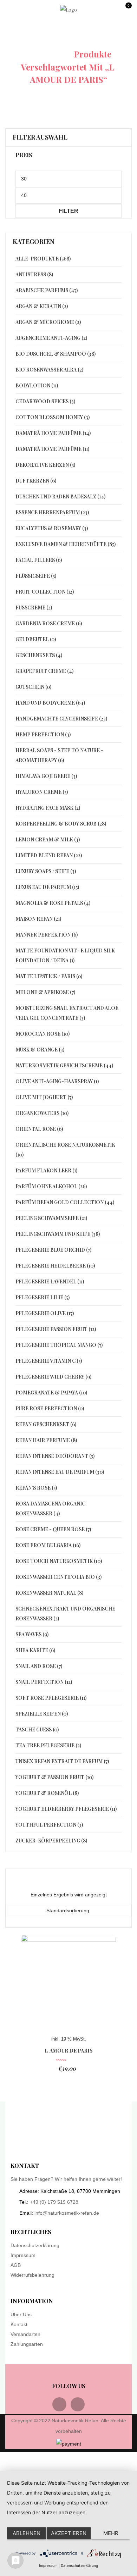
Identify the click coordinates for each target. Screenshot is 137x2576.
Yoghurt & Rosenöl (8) (47, 1793)
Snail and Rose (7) (39, 1666)
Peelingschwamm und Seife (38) (58, 1234)
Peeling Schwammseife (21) (51, 1218)
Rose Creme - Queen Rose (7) (53, 1529)
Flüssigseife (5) (36, 576)
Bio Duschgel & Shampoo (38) (56, 354)
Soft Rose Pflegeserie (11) (51, 1698)
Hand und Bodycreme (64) (50, 703)
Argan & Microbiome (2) (48, 322)
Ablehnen (27, 2533)
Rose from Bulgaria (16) (48, 1545)
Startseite (45, 54)
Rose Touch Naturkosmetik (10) (59, 1561)
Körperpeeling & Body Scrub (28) (61, 824)
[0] (128, 12)
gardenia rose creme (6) (49, 623)
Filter (68, 211)
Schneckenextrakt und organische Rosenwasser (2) (65, 1614)
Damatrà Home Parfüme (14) (53, 433)
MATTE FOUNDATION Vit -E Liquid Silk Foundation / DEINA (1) (65, 955)
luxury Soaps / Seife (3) (46, 871)
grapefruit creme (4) (44, 671)
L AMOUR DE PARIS (69, 2051)
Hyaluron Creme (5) (42, 792)
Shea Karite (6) (35, 1650)
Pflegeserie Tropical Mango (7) (59, 1345)
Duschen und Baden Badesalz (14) (60, 496)
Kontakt (19, 2324)
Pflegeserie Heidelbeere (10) (55, 1266)
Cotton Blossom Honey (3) (53, 417)
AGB (16, 2265)
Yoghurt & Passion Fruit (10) (54, 1777)
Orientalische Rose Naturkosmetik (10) (65, 1150)
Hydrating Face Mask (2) (48, 808)
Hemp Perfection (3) (43, 734)
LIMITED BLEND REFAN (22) (49, 855)
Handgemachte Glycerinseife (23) (61, 719)
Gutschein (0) (33, 687)
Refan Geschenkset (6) (46, 1424)
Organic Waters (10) (42, 1113)
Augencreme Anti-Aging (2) (51, 338)
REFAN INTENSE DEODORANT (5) (55, 1456)
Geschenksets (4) (39, 655)
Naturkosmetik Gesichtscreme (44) (64, 1065)
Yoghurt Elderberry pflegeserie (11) (66, 1809)
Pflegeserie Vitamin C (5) (49, 1361)
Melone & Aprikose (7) (45, 992)
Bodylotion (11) (37, 385)
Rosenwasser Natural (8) (49, 1593)
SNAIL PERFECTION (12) (44, 1682)
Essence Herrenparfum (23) (52, 512)
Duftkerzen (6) (36, 481)
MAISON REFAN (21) (38, 919)
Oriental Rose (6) (39, 1129)
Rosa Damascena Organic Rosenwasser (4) (50, 1508)
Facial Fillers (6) (39, 560)
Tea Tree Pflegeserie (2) (48, 1745)
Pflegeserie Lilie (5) (43, 1297)
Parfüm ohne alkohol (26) (51, 1186)
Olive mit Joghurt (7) (44, 1097)
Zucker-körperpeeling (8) (51, 1841)
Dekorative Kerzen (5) (45, 465)
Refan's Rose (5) (36, 1488)
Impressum (23, 2255)
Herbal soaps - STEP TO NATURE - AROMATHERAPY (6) (59, 755)
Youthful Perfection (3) (49, 1825)
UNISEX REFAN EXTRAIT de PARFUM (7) (62, 1761)
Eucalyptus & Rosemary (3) (52, 528)
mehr (111, 2533)
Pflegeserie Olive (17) (45, 1313)
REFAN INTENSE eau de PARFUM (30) (60, 1472)
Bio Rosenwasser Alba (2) (49, 370)
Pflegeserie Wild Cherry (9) (53, 1377)
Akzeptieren (69, 2533)
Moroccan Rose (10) (43, 1034)
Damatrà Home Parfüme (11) (52, 449)
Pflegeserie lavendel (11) (50, 1281)
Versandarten (25, 2334)
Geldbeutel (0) (36, 639)
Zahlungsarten (27, 2344)
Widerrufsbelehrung (32, 2275)
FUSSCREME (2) (34, 608)
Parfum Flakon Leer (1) (46, 1170)
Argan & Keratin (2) (42, 306)
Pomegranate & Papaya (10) (51, 1393)
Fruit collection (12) (45, 592)
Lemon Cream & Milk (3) (48, 839)
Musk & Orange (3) (40, 1050)
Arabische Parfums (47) (47, 290)
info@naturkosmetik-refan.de (67, 2213)
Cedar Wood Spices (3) (45, 401)
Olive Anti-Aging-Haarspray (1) (57, 1081)
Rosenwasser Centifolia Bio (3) (58, 1577)
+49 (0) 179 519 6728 (54, 2202)
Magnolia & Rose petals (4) (53, 903)
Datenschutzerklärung (35, 2245)
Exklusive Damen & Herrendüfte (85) (66, 544)
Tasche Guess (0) (37, 1729)
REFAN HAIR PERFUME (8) (46, 1440)
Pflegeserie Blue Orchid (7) (53, 1250)
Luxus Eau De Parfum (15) (47, 887)
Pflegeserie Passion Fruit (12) (56, 1329)
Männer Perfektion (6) (47, 935)
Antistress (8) (34, 274)
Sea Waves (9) (32, 1634)
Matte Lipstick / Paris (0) (49, 976)
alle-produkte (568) (43, 259)
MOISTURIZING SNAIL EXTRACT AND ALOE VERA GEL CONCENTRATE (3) (67, 1013)
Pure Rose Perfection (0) (50, 1408)
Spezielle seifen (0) (42, 1714)
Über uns (21, 2314)
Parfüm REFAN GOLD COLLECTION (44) (65, 1202)
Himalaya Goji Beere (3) (46, 776)
